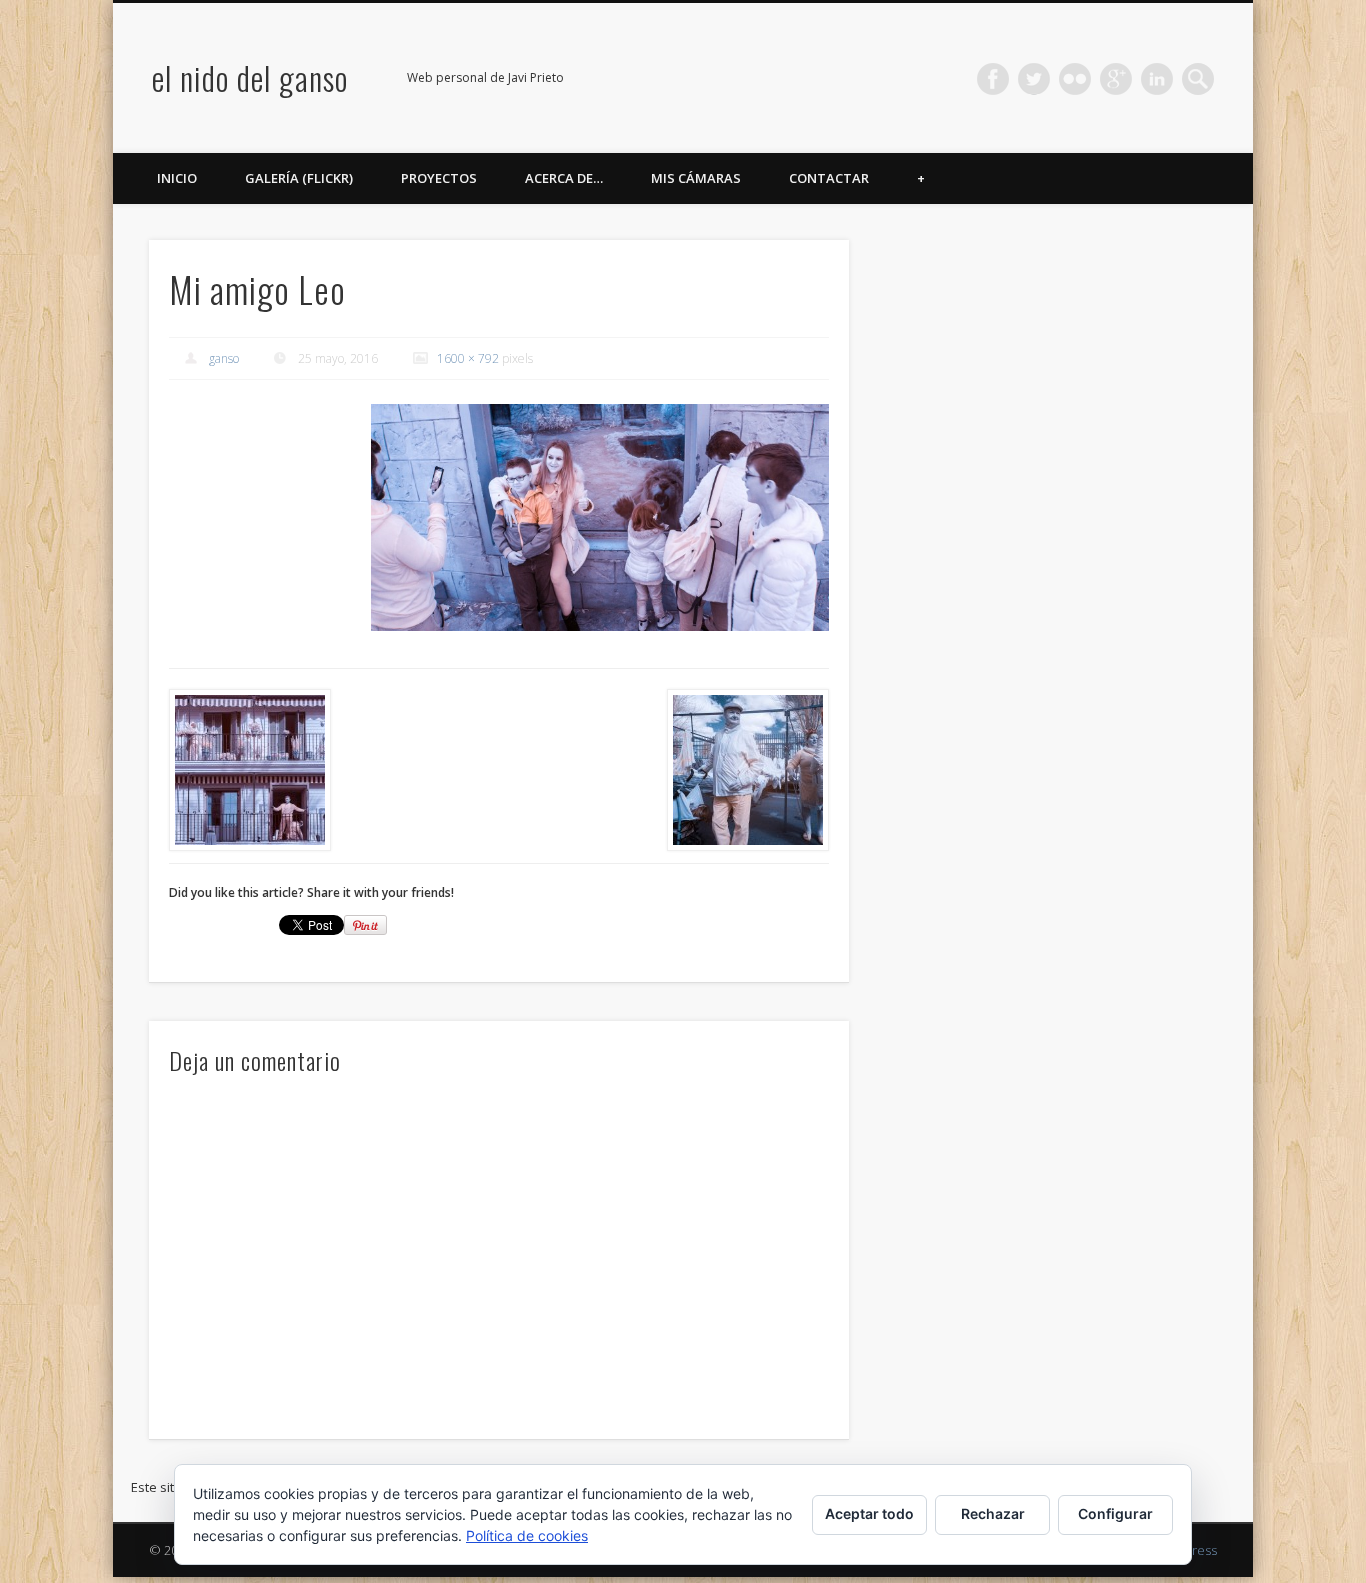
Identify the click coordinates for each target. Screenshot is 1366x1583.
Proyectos (439, 178)
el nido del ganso (250, 77)
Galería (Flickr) (299, 178)
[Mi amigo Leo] (600, 517)
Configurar (1115, 1513)
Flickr (1075, 79)
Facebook (993, 79)
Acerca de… (564, 178)
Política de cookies (527, 1535)
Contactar (829, 178)
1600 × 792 (468, 358)
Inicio (177, 178)
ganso (224, 358)
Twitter (1034, 79)
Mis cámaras (696, 178)
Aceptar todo (869, 1513)
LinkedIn (1157, 79)
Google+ (1116, 79)
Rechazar (993, 1513)
